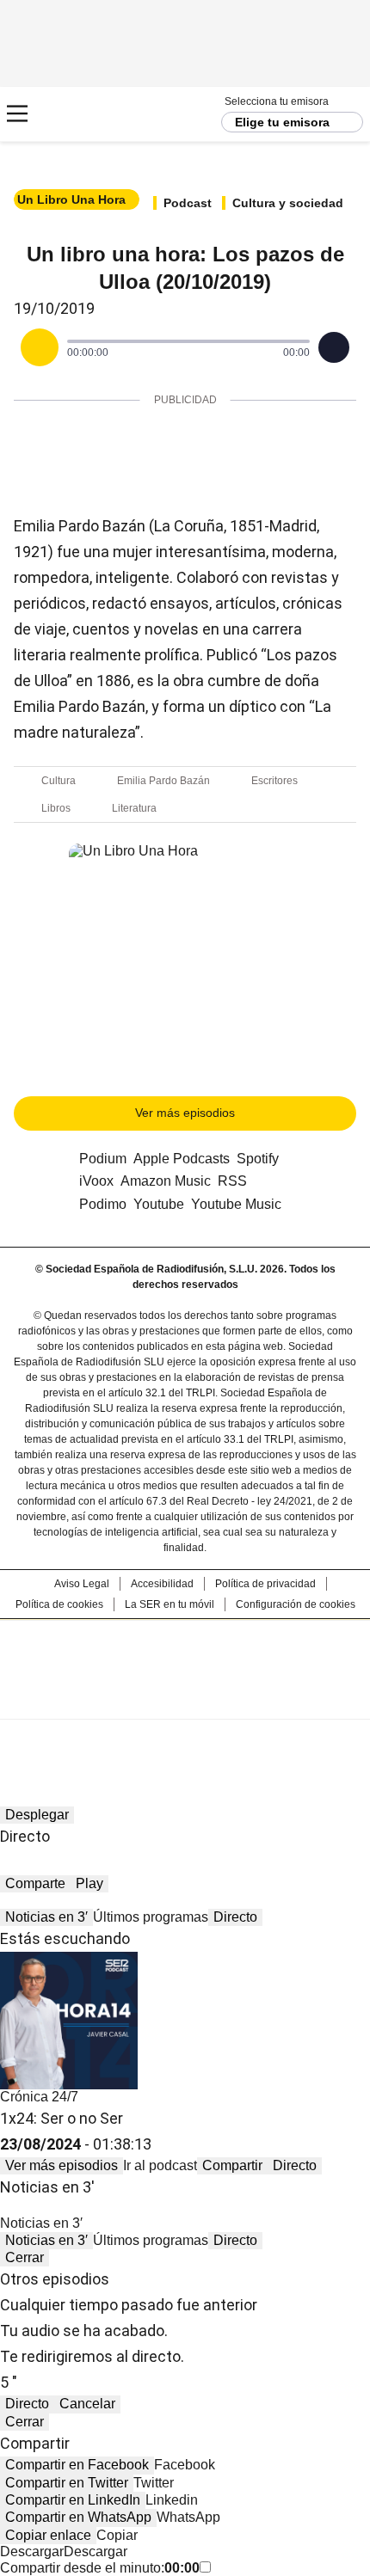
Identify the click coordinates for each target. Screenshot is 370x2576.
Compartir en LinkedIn (73, 2500)
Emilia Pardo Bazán (163, 781)
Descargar (32, 2551)
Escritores (274, 781)
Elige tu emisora (282, 122)
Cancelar (87, 2404)
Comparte (35, 1883)
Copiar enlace (48, 2535)
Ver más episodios (185, 1113)
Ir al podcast (160, 2165)
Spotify (258, 1159)
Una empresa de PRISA (185, 1658)
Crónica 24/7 (39, 2097)
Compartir (232, 2165)
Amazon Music (166, 1181)
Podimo (103, 1204)
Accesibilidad (162, 1584)
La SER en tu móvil (170, 1604)
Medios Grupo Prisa (185, 1700)
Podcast (188, 203)
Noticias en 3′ (46, 1917)
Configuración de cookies (296, 1604)
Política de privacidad (265, 1584)
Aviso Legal (82, 1584)
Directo (235, 1917)
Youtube (159, 1204)
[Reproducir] (40, 347)
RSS (232, 1181)
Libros (56, 808)
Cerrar (25, 2257)
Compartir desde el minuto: (100, 2568)
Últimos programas (151, 1917)
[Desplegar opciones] (334, 347)
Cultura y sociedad (288, 203)
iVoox (96, 1181)
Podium (103, 1159)
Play (89, 1883)
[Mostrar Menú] (17, 113)
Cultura (59, 781)
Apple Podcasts (182, 1159)
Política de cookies (59, 1604)
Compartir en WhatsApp (78, 2517)
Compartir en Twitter (67, 2483)
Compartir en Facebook (77, 2465)
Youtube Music (236, 1204)
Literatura (134, 808)
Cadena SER (78, 114)
